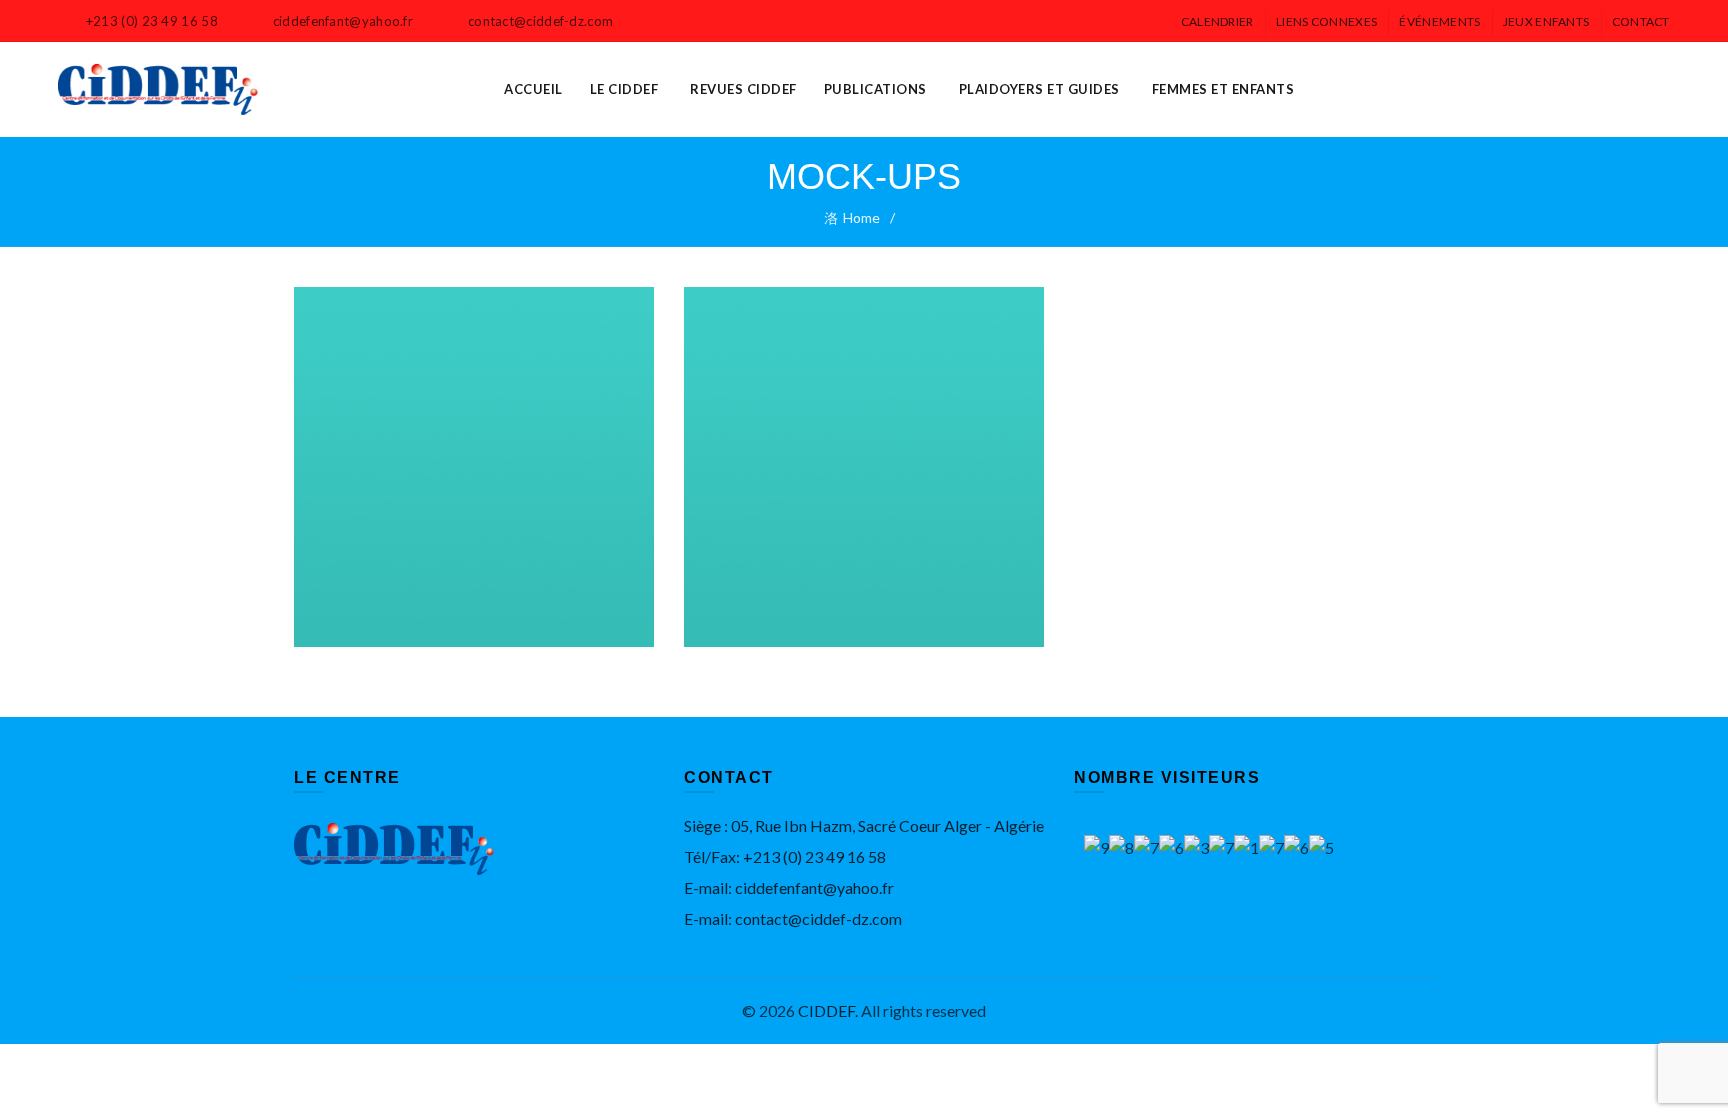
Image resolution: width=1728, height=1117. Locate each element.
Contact (1641, 21)
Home (861, 217)
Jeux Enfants (1546, 21)
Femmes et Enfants (1223, 89)
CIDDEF (826, 1010)
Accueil (533, 89)
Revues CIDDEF (743, 89)
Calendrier (1217, 21)
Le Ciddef (624, 89)
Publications (875, 89)
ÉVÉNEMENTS (1439, 21)
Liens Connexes (1326, 21)
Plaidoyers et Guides (1039, 89)
